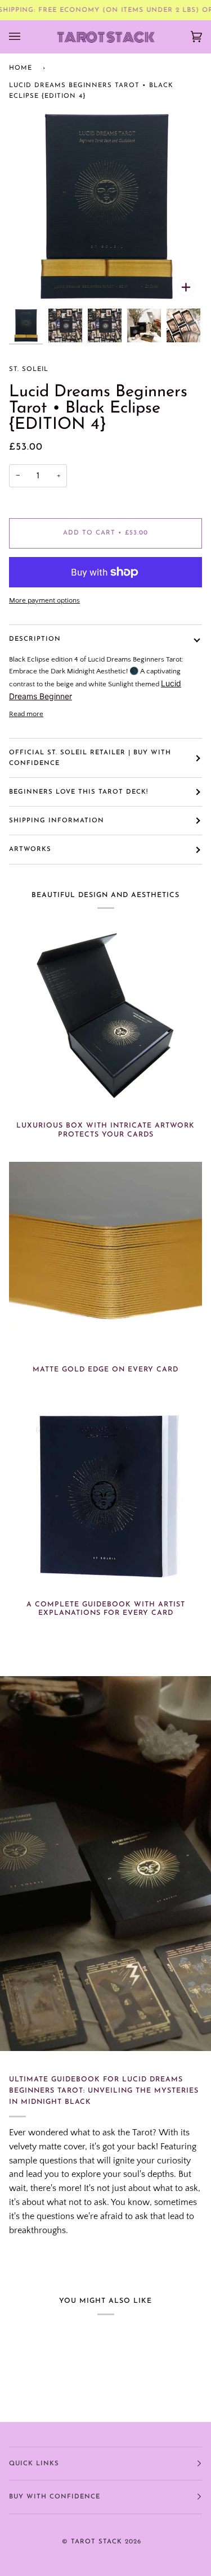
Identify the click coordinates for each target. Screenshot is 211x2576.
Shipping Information (57, 821)
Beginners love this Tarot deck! (78, 792)
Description (35, 639)
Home (21, 68)
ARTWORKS (30, 849)
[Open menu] (26, 37)
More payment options (44, 600)
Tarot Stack (96, 2542)
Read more (26, 714)
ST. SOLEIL (29, 369)
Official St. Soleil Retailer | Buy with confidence (90, 758)
